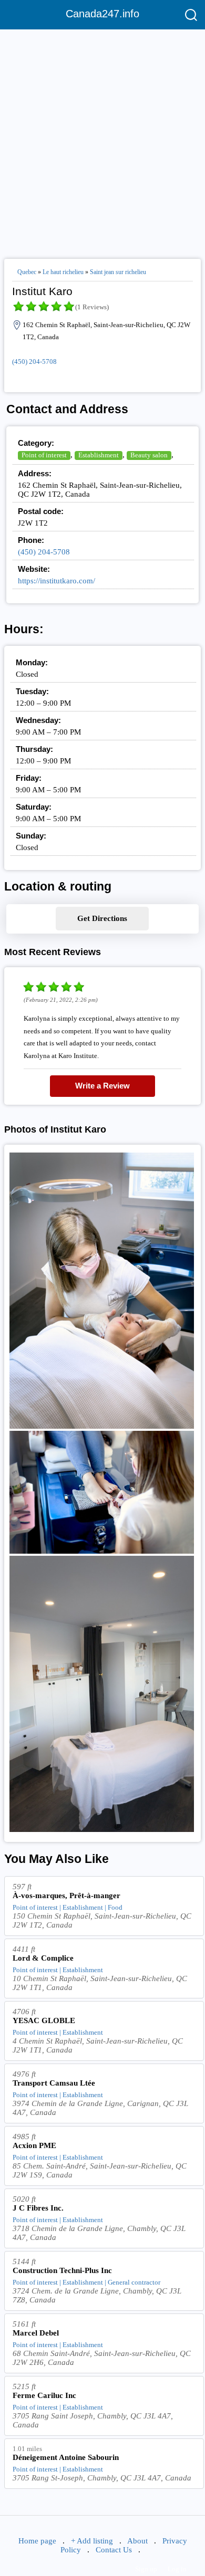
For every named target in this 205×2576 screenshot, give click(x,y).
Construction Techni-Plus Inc (62, 2270)
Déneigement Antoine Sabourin (66, 2457)
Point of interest (44, 455)
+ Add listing (92, 2541)
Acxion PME (34, 2145)
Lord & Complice (43, 1958)
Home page (37, 2541)
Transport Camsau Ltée (54, 2083)
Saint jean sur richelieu (118, 272)
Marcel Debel (36, 2333)
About (137, 2541)
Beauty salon (149, 455)
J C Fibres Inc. (38, 2208)
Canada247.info (102, 14)
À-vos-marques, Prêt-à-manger (66, 1896)
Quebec (27, 272)
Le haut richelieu (63, 272)
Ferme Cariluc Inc (44, 2395)
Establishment (99, 455)
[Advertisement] (102, 140)
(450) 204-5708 (34, 362)
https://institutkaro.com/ (57, 581)
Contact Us (114, 2550)
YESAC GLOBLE (44, 2020)
